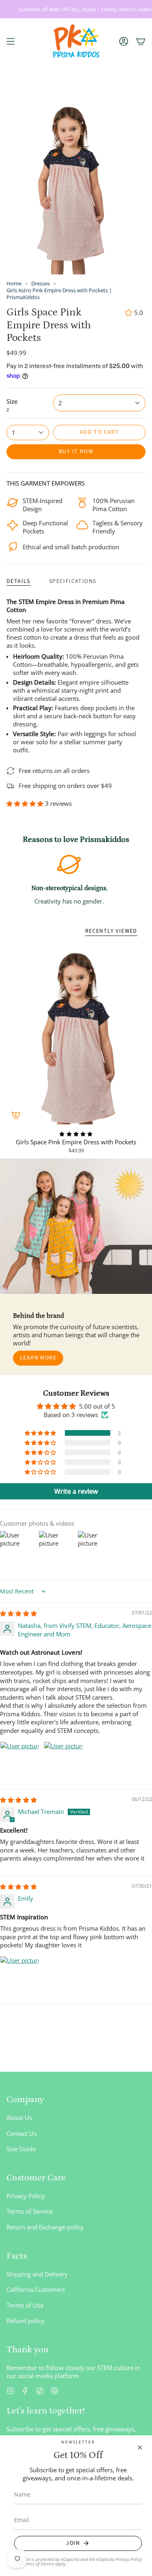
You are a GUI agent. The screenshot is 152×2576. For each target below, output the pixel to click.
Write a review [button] (76, 1491)
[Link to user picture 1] (19, 1761)
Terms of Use (25, 2305)
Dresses (41, 284)
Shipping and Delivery (37, 2274)
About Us (19, 2118)
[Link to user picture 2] (63, 1761)
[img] (18, 1613)
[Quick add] (16, 1115)
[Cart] (141, 41)
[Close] (140, 2448)
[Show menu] (11, 41)
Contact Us (21, 2133)
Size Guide (21, 2149)
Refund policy (26, 2321)
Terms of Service (30, 2211)
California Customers (36, 2289)
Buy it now (76, 452)
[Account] (124, 41)
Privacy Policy (26, 2196)
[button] (26, 803)
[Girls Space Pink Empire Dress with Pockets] (76, 1034)
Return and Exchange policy (45, 2227)
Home (14, 284)
